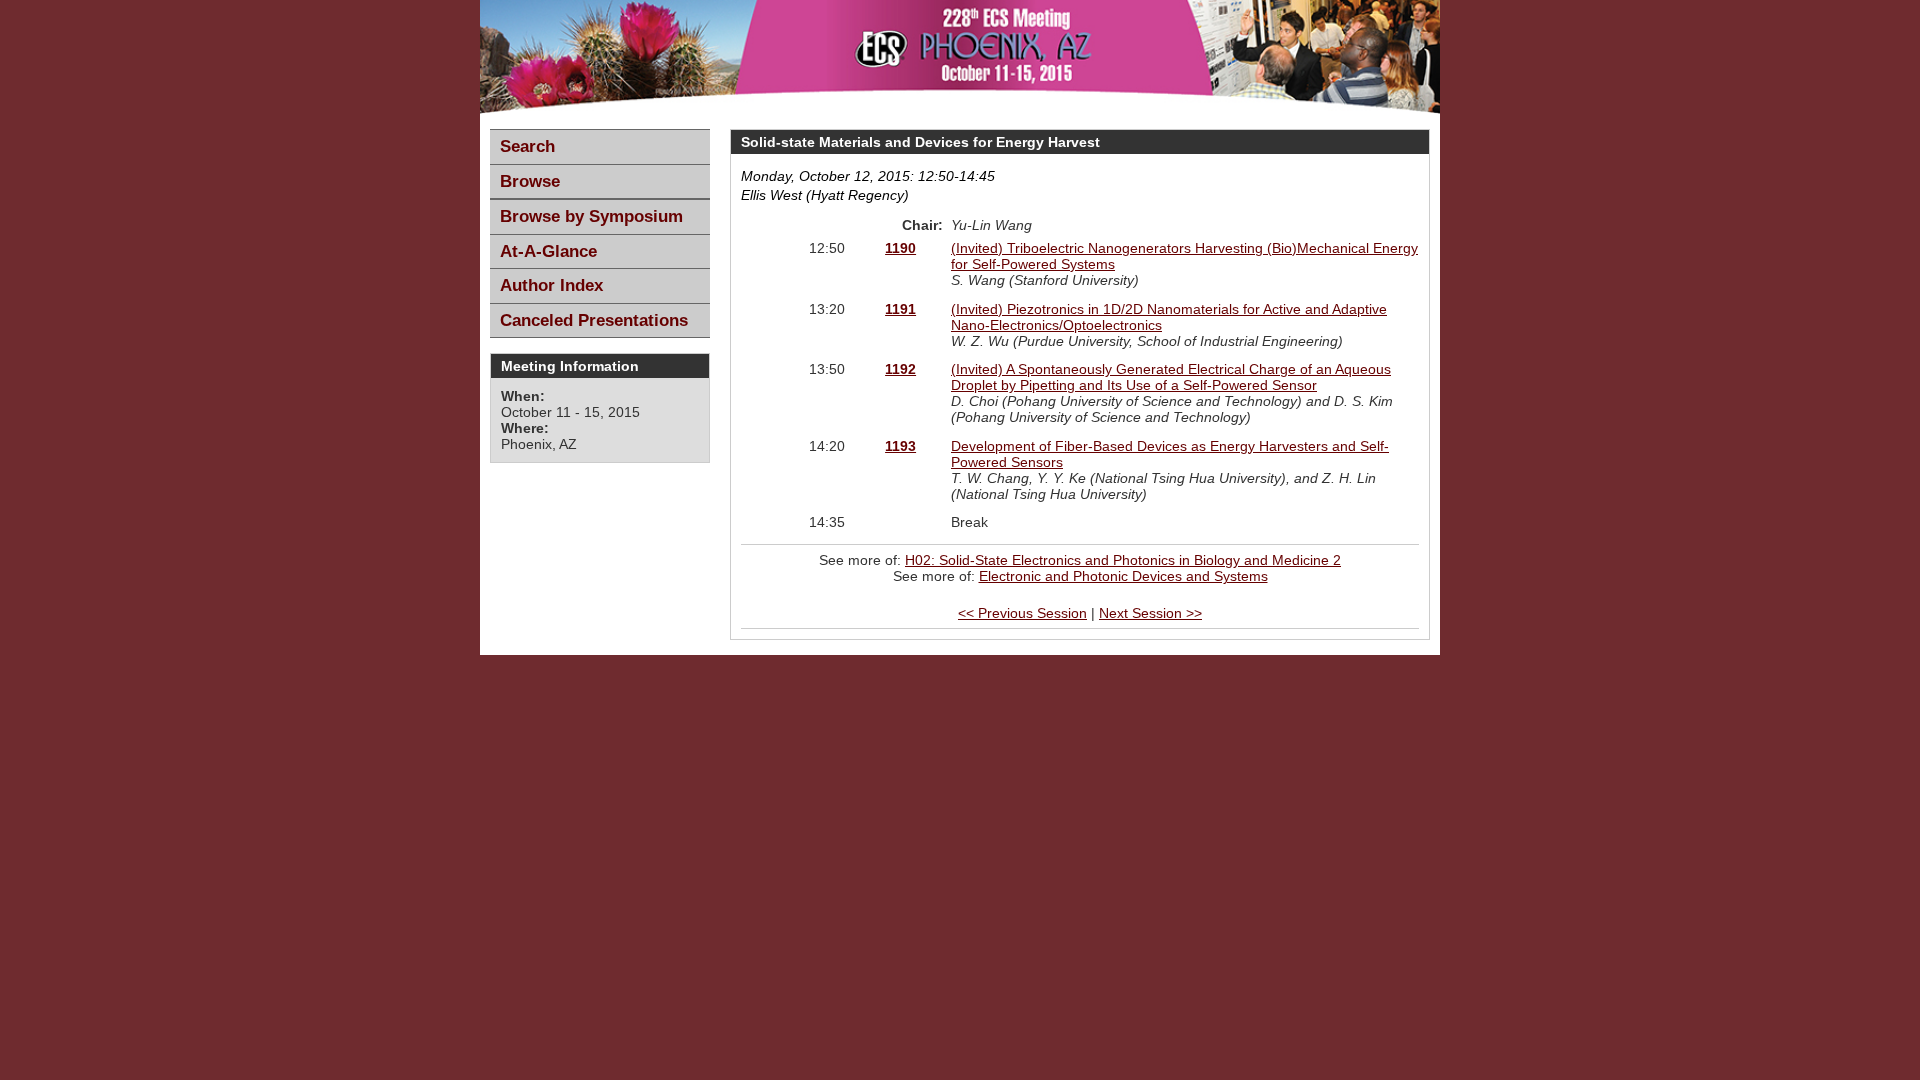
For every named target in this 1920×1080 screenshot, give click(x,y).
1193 (900, 446)
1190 (900, 248)
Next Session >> (1150, 613)
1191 (900, 309)
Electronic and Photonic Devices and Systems (1123, 576)
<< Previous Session (1022, 613)
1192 (900, 369)
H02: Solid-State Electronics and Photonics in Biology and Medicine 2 (1123, 560)
